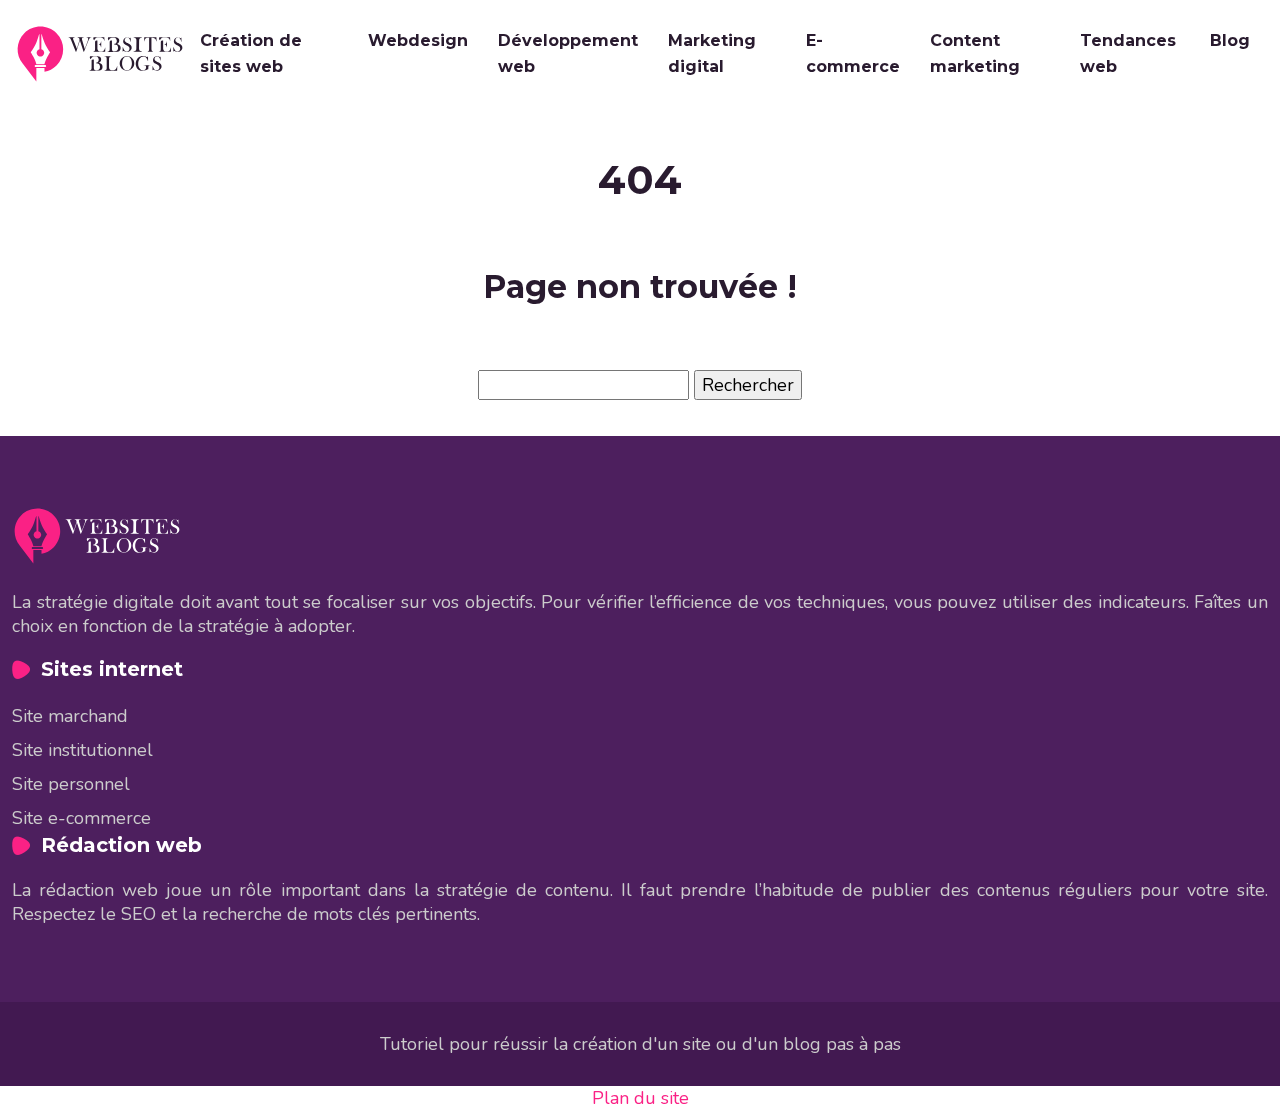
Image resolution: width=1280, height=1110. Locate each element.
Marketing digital (712, 53)
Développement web (568, 53)
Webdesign (418, 40)
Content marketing (975, 53)
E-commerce (853, 53)
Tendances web (1128, 53)
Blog (1230, 40)
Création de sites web (251, 53)
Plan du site (640, 1098)
